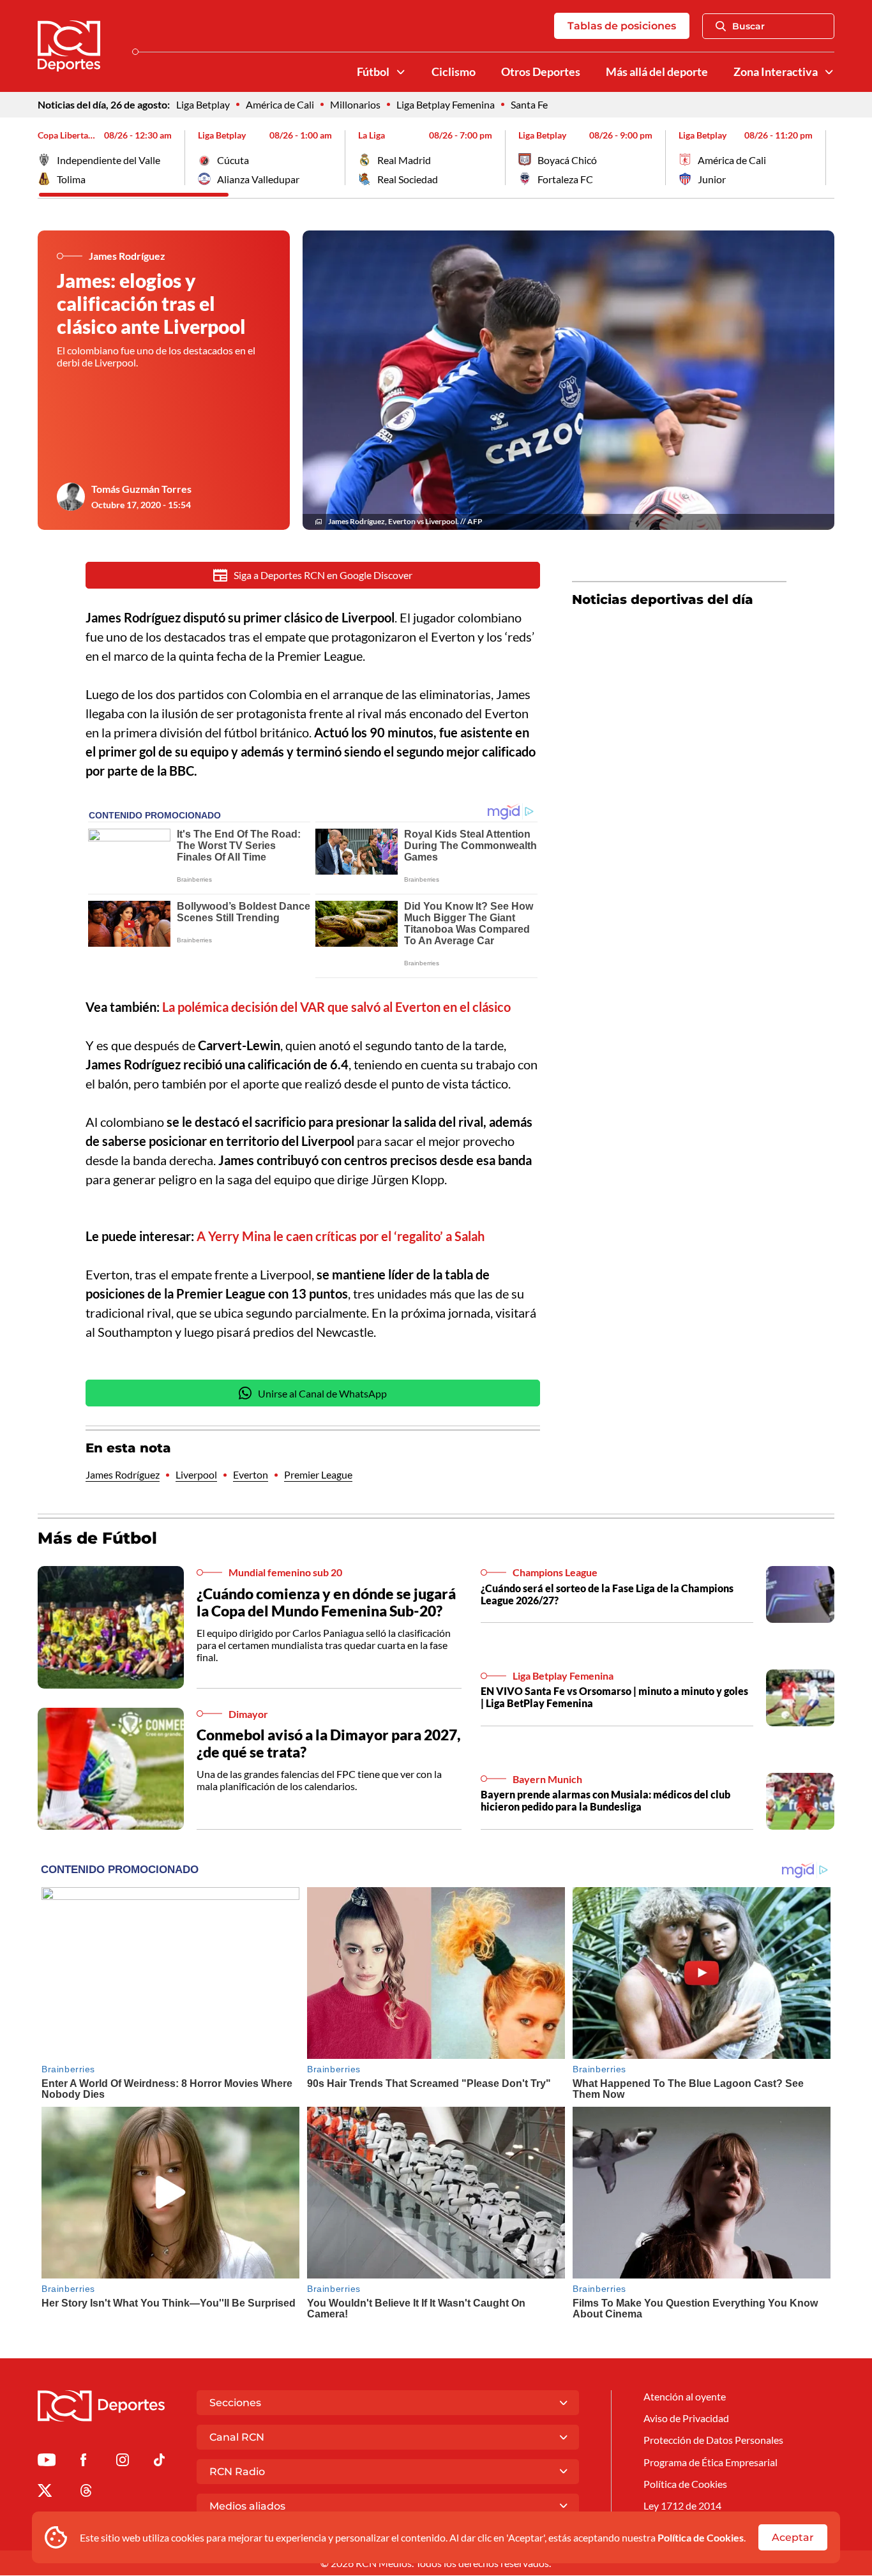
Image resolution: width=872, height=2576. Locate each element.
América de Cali (280, 104)
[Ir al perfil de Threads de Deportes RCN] (86, 2493)
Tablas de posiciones (622, 26)
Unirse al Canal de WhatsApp (322, 1393)
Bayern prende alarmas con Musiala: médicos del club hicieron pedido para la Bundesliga (605, 1800)
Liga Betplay (203, 104)
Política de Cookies (701, 2537)
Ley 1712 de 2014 (682, 2505)
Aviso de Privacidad (686, 2418)
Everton (251, 1474)
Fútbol (373, 72)
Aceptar (793, 2537)
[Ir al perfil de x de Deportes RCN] (45, 2493)
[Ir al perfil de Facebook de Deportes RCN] (83, 2462)
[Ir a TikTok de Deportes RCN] (159, 2462)
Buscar (748, 26)
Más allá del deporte (657, 72)
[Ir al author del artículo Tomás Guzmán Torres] (71, 497)
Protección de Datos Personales (713, 2440)
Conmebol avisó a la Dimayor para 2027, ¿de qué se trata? (328, 1744)
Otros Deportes (541, 72)
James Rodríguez (123, 1474)
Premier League (318, 1474)
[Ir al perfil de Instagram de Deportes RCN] (123, 2462)
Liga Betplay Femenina (446, 104)
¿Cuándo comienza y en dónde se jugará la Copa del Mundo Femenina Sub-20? (326, 1602)
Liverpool (196, 1474)
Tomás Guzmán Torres (141, 489)
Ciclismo (454, 72)
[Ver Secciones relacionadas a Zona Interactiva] (829, 72)
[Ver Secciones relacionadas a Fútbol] (401, 72)
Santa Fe (529, 104)
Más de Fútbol (97, 1538)
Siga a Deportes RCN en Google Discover (323, 575)
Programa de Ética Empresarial (710, 2462)
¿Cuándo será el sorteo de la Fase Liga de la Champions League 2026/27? (607, 1594)
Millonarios (355, 104)
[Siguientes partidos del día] (825, 158)
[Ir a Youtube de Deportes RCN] (47, 2462)
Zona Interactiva (776, 72)
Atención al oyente (685, 2396)
